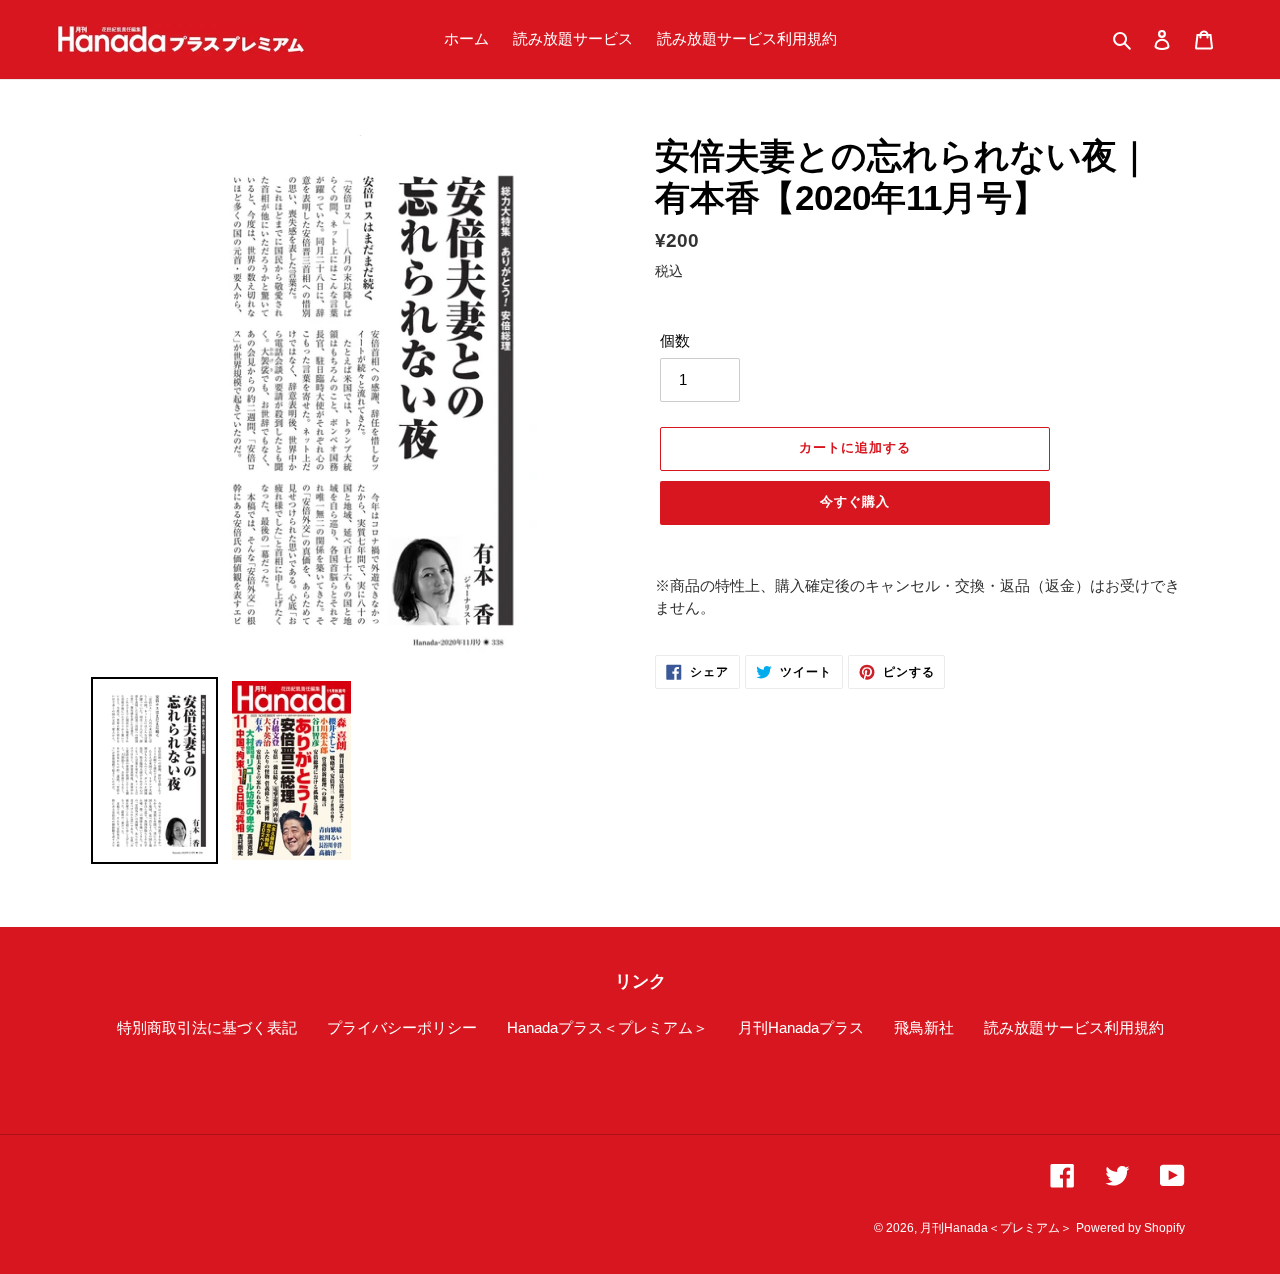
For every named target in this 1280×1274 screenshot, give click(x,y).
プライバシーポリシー (402, 1027)
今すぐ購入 (855, 501)
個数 (675, 340)
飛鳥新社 (924, 1027)
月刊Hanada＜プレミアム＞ (996, 1228)
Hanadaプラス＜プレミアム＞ (607, 1027)
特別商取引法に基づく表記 (207, 1027)
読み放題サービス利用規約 (1074, 1027)
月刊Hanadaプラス (801, 1027)
